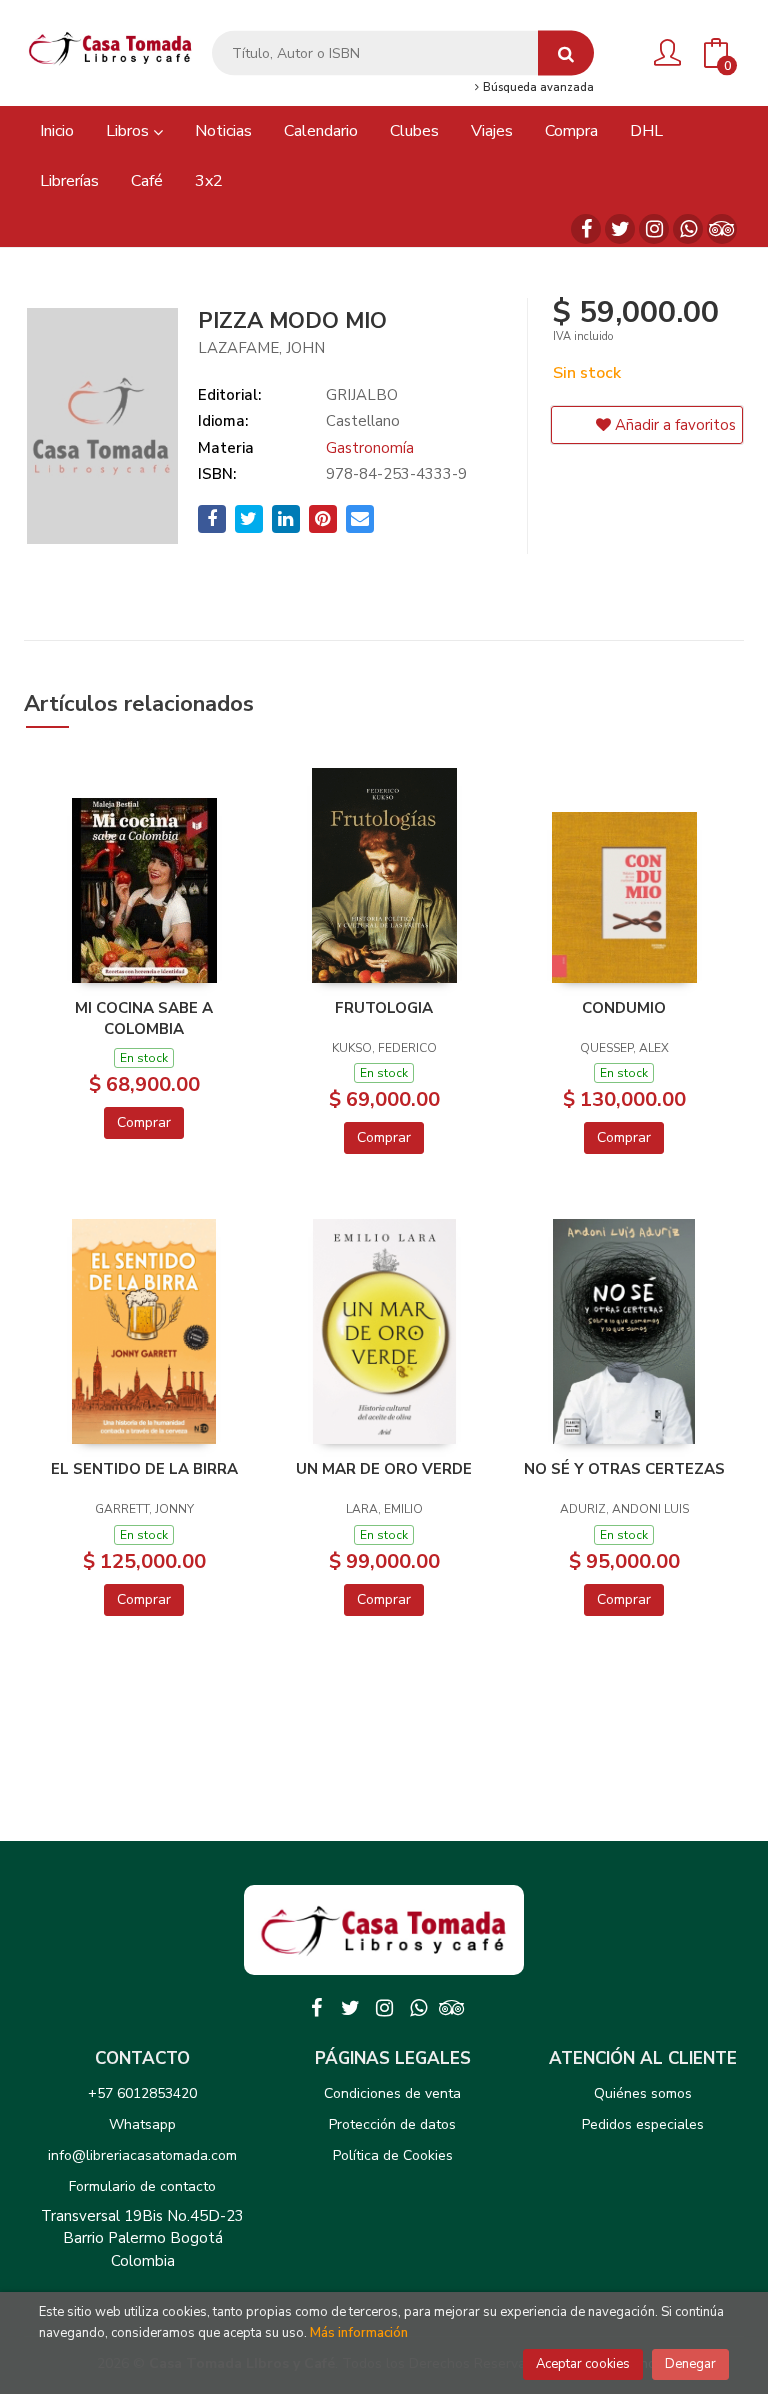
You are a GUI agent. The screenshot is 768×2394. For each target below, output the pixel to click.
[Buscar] (566, 53)
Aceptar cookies (583, 2364)
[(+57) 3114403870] (688, 229)
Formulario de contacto (142, 2186)
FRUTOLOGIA (384, 1008)
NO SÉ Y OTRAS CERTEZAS (624, 1469)
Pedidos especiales (643, 2124)
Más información (359, 2333)
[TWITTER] (620, 229)
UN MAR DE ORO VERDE (384, 1469)
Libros (129, 131)
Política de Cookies (393, 2155)
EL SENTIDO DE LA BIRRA (144, 1469)
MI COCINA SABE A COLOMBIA (144, 1018)
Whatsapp (142, 2124)
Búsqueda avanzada (537, 88)
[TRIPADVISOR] (722, 229)
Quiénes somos (643, 2093)
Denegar (690, 2364)
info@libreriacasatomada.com (142, 2155)
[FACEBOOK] (586, 229)
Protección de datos (392, 2124)
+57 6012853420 (142, 2093)
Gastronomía (370, 448)
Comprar (144, 1122)
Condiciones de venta (392, 2093)
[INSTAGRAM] (654, 229)
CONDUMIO (624, 1008)
